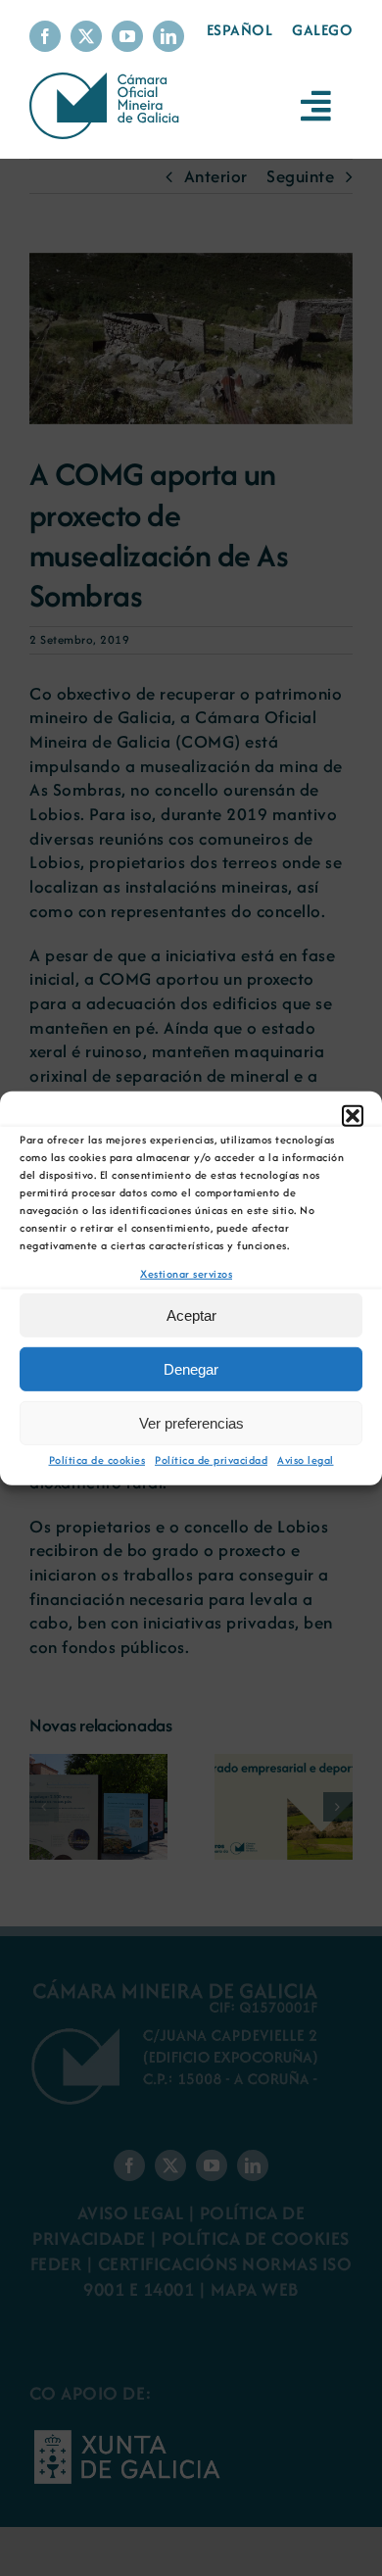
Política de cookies (97, 1460)
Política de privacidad (211, 1460)
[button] (353, 1115)
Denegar (191, 1369)
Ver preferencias (191, 1423)
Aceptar (191, 1315)
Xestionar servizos (186, 1273)
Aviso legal (306, 1460)
